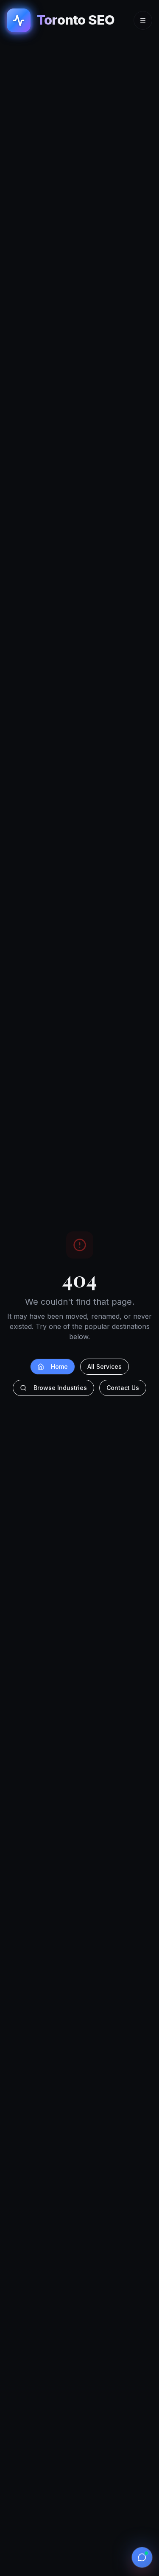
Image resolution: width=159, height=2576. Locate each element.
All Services (105, 1366)
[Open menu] (143, 20)
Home (59, 1366)
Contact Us (123, 1388)
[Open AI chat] (142, 2557)
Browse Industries (60, 1388)
